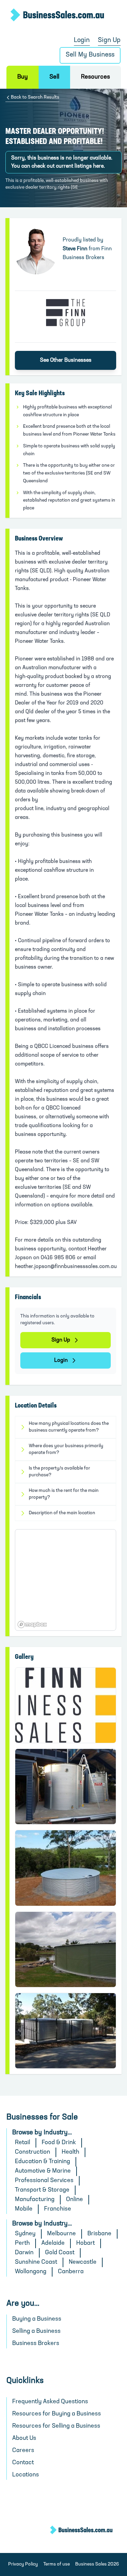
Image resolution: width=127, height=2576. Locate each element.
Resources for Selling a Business (56, 2426)
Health (70, 2152)
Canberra (71, 2272)
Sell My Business (90, 55)
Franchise (58, 2209)
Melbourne (61, 2234)
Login (82, 40)
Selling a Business (36, 2331)
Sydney (25, 2234)
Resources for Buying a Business (57, 2414)
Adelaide (53, 2243)
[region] (66, 1580)
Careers (23, 2451)
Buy (23, 77)
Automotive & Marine (43, 2171)
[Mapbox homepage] (32, 1624)
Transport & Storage (42, 2190)
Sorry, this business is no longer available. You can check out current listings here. (62, 162)
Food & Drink (59, 2143)
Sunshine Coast (36, 2262)
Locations (26, 2475)
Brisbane (99, 2234)
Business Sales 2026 (97, 2564)
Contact (23, 2463)
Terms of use (57, 2564)
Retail (23, 2143)
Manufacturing (35, 2200)
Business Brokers (36, 2344)
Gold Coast (60, 2253)
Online (75, 2200)
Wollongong (31, 2272)
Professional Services (44, 2181)
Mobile (24, 2209)
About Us (24, 2438)
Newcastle (83, 2262)
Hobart (86, 2243)
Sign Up (109, 40)
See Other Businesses (66, 360)
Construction (33, 2152)
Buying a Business (37, 2319)
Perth (22, 2243)
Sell (54, 77)
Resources (96, 77)
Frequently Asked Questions (50, 2402)
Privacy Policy (23, 2564)
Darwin (24, 2253)
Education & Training (43, 2162)
